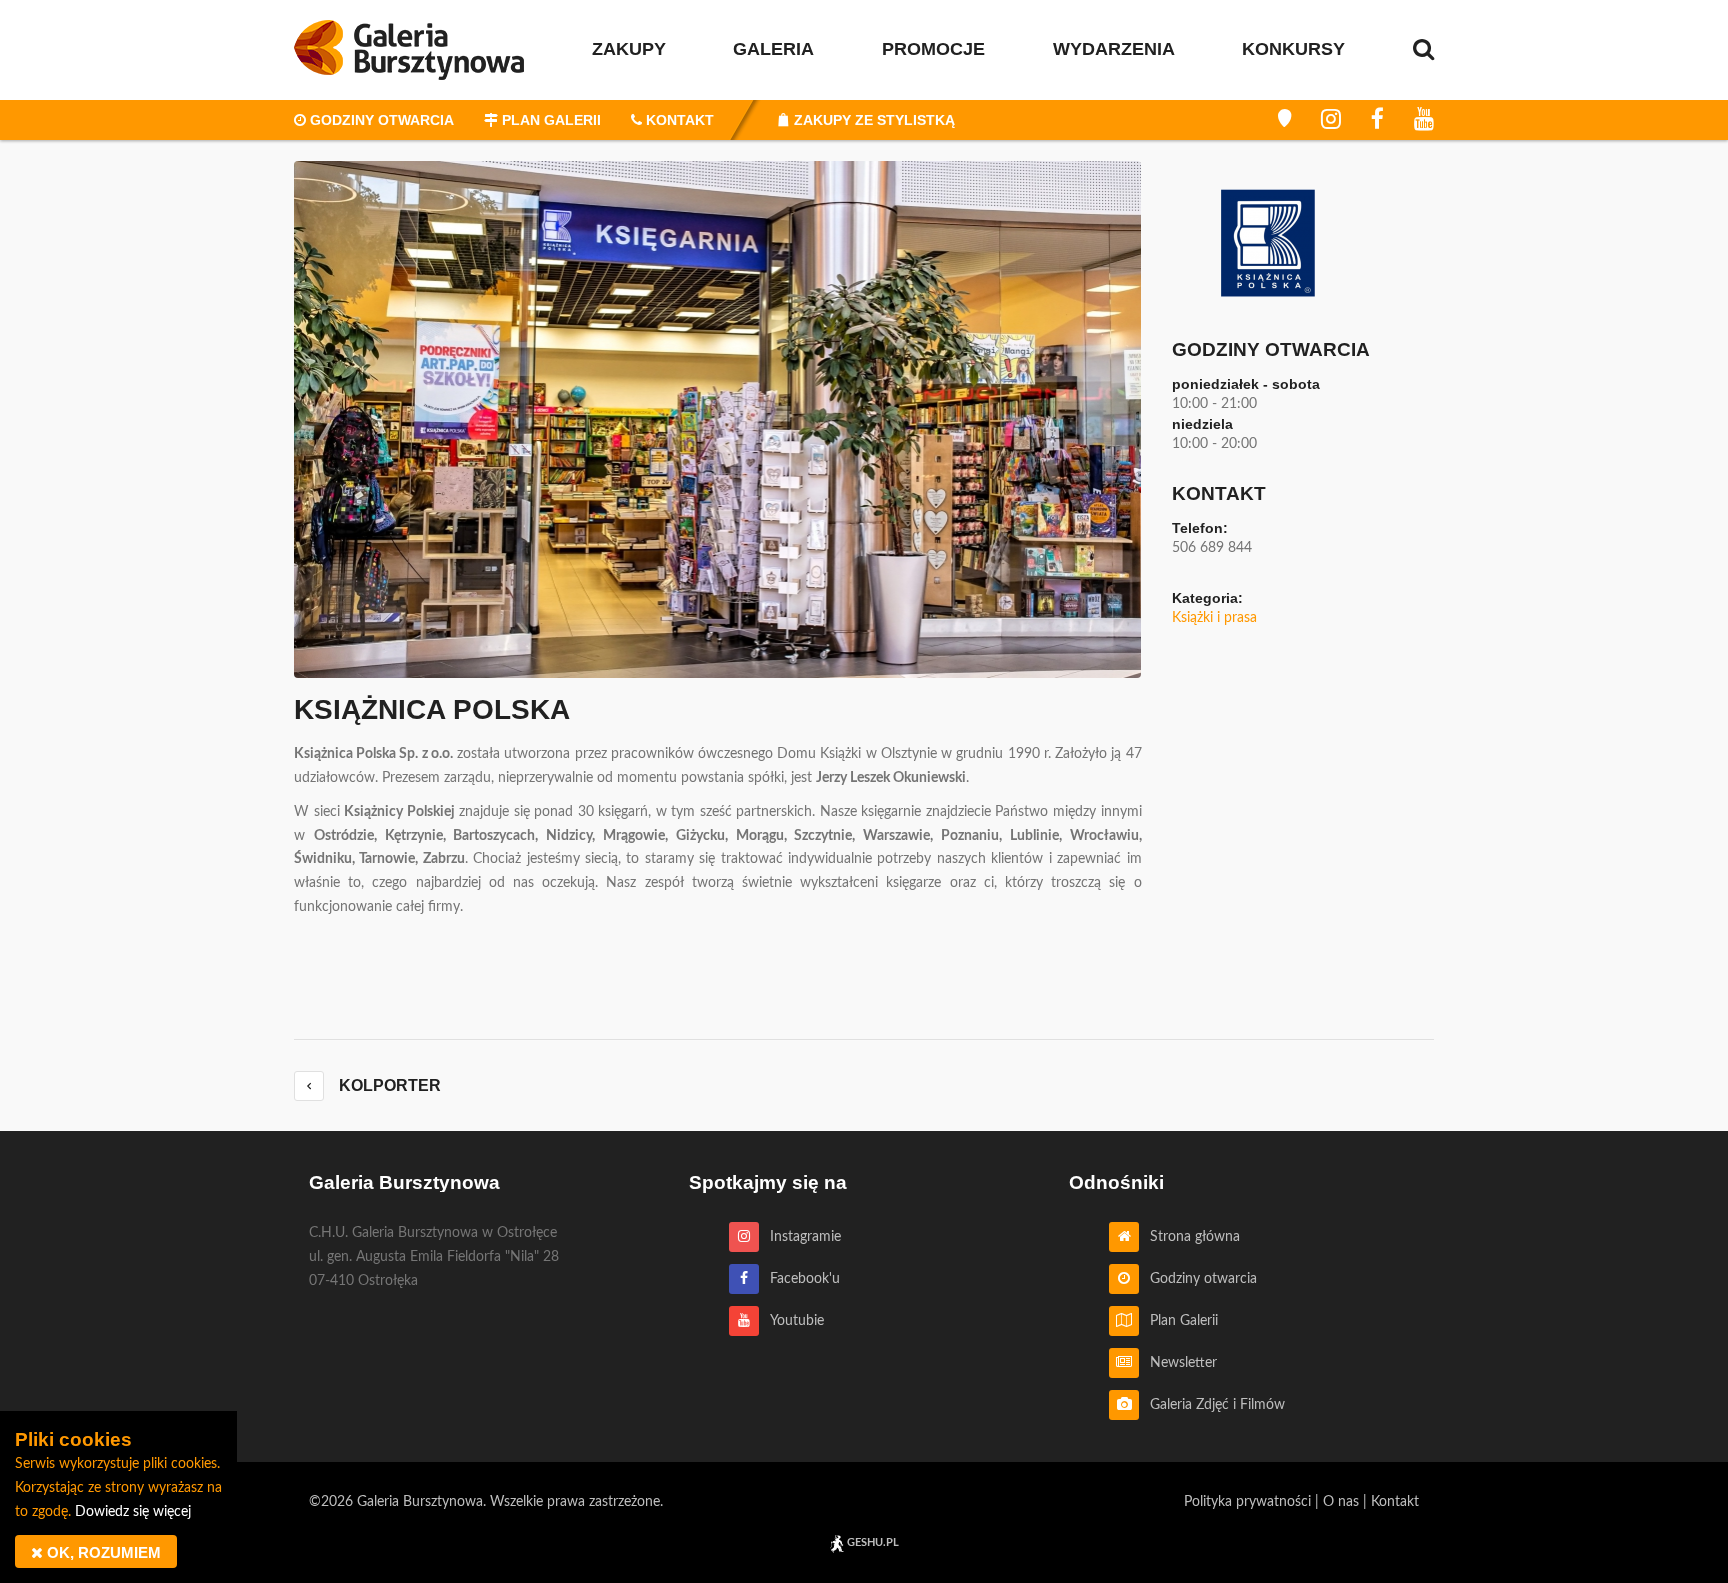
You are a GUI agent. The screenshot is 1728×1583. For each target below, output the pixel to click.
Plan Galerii (1178, 1321)
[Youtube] (1424, 120)
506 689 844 (1212, 548)
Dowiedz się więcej (133, 1512)
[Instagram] (1331, 120)
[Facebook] (1377, 120)
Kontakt (1395, 1502)
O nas (1341, 1502)
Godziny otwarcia (1198, 1279)
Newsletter (1178, 1363)
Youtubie (791, 1321)
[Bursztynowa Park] (1284, 120)
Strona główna (1189, 1237)
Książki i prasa (1214, 618)
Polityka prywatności (1247, 1502)
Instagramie (800, 1237)
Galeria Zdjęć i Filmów (1212, 1405)
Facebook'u (799, 1279)
